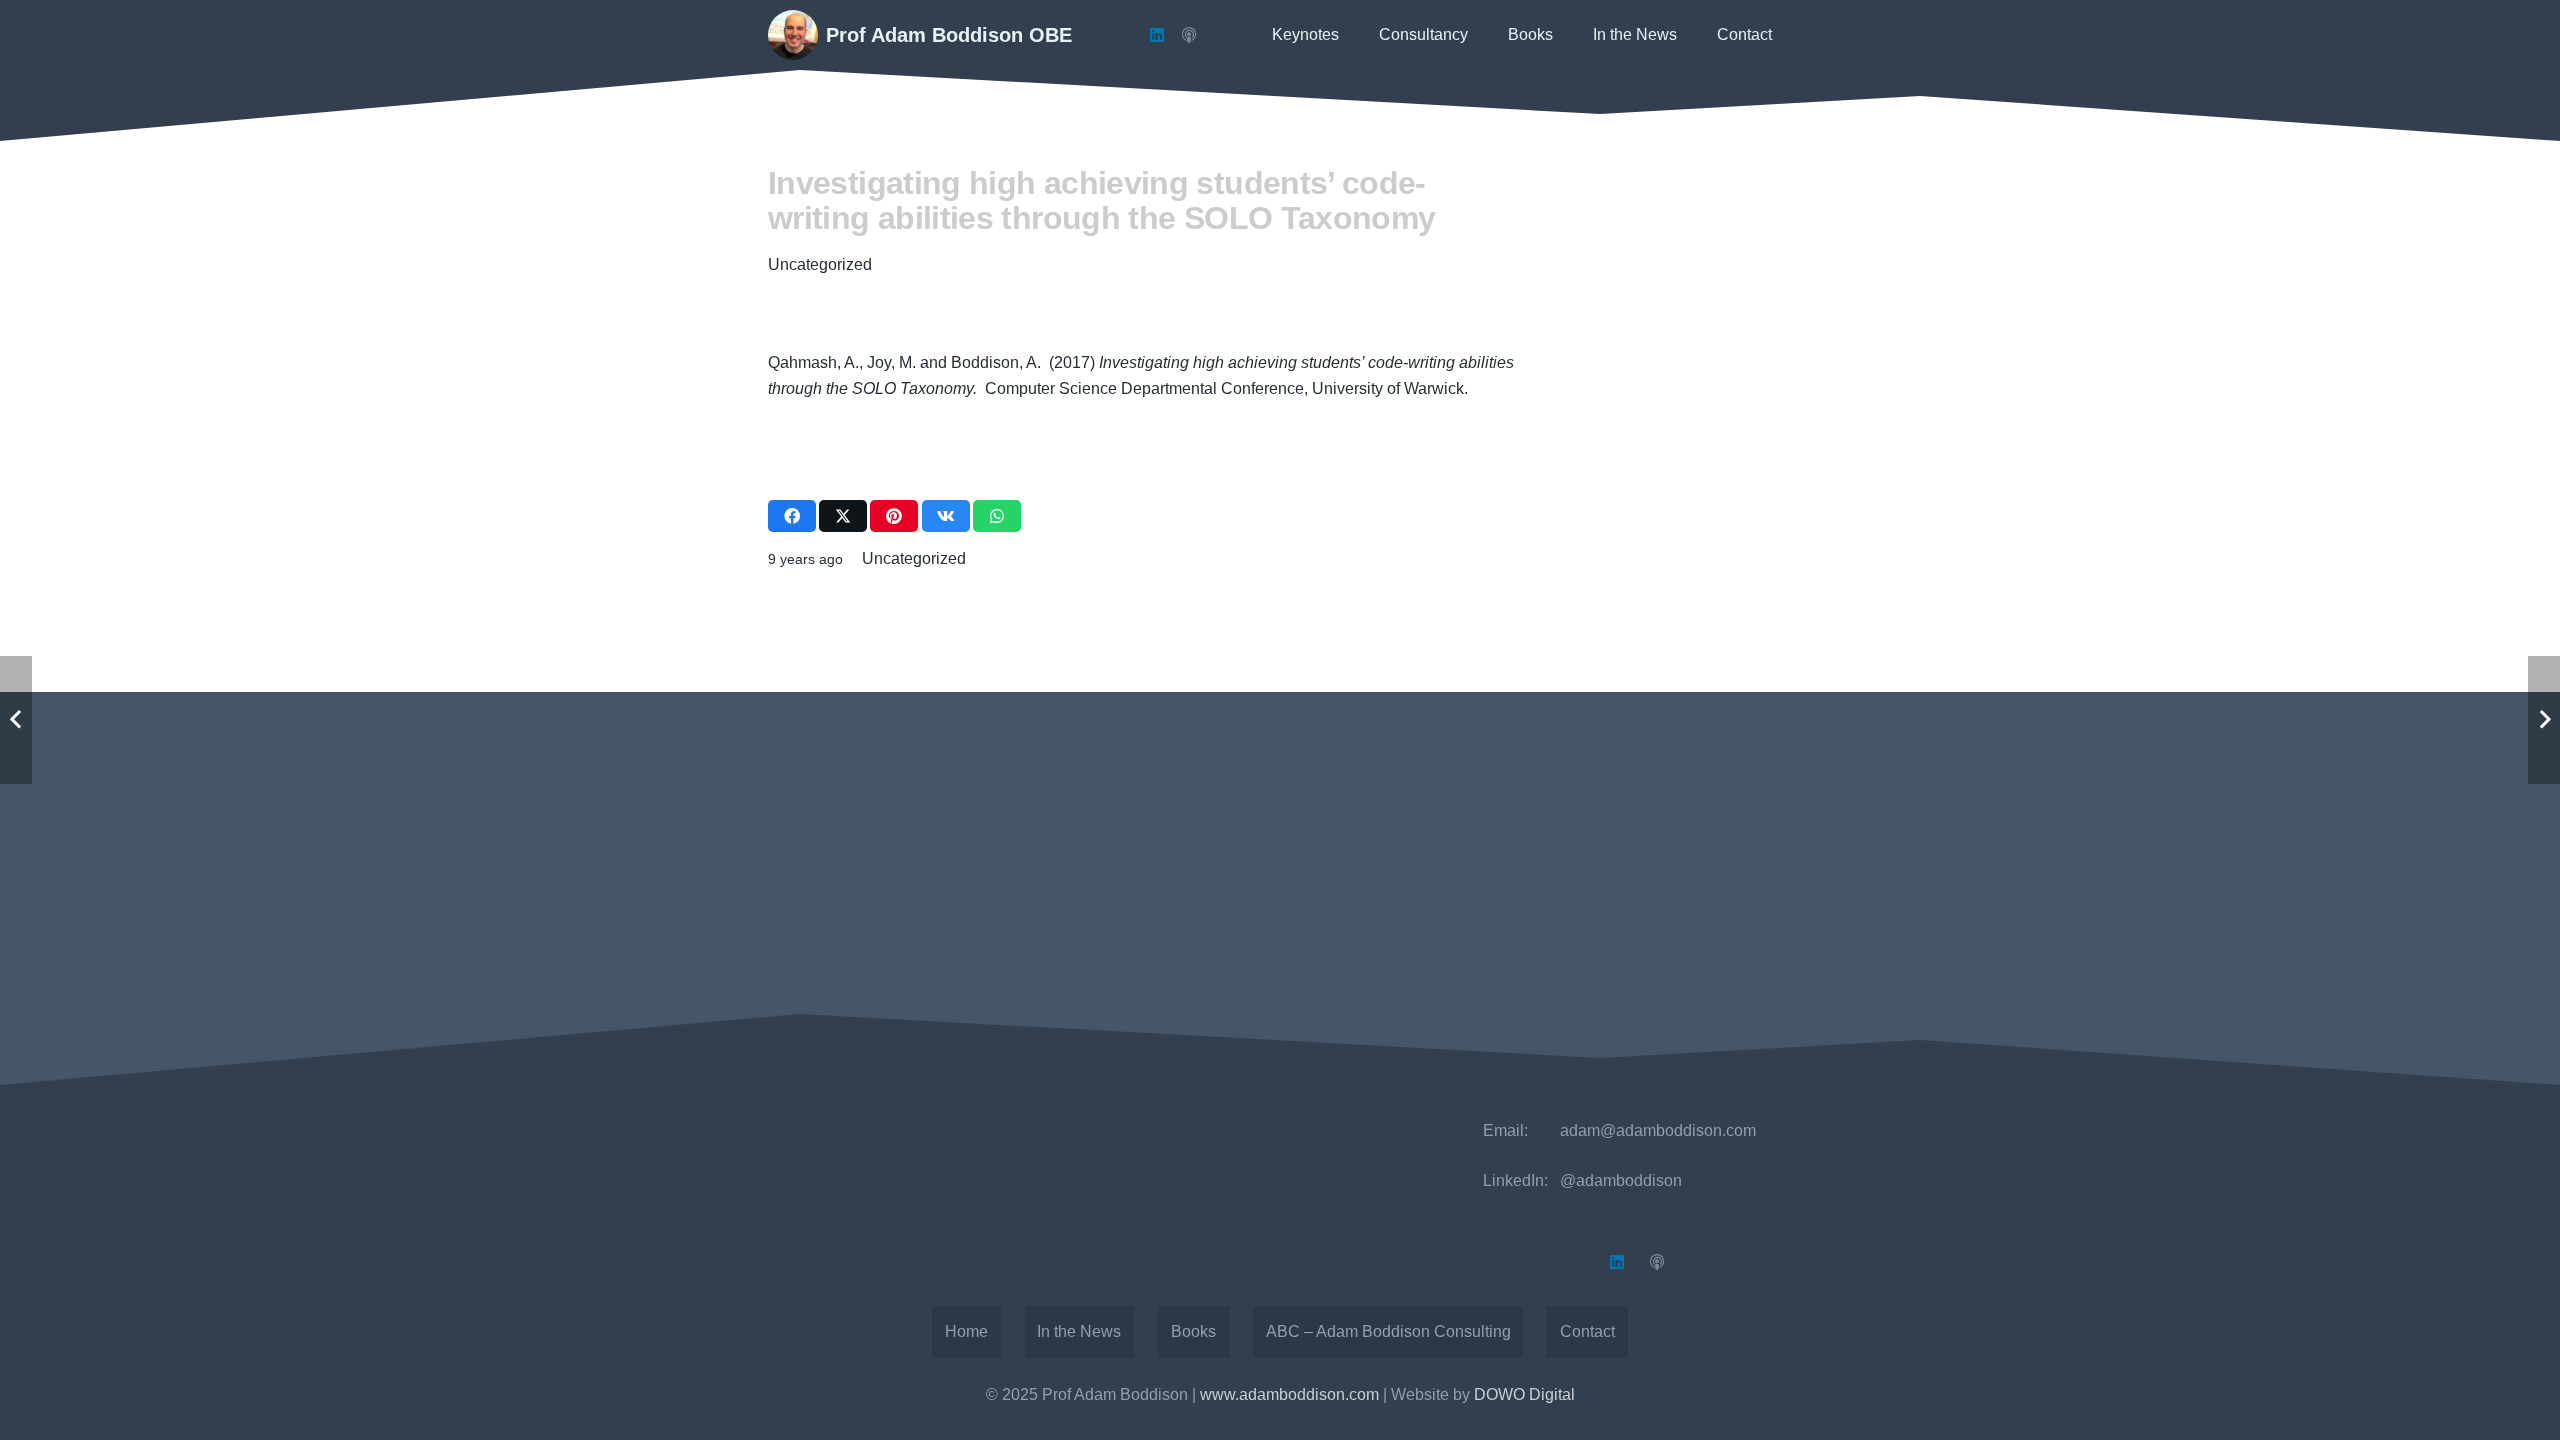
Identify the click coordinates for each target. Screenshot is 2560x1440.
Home (966, 1331)
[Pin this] (894, 516)
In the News (1079, 1331)
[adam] (793, 35)
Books (1193, 1331)
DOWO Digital (1524, 1394)
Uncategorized (820, 264)
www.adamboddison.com (1289, 1394)
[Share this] (792, 516)
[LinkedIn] (1157, 35)
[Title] (1189, 35)
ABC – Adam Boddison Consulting (1388, 1331)
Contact (1587, 1331)
